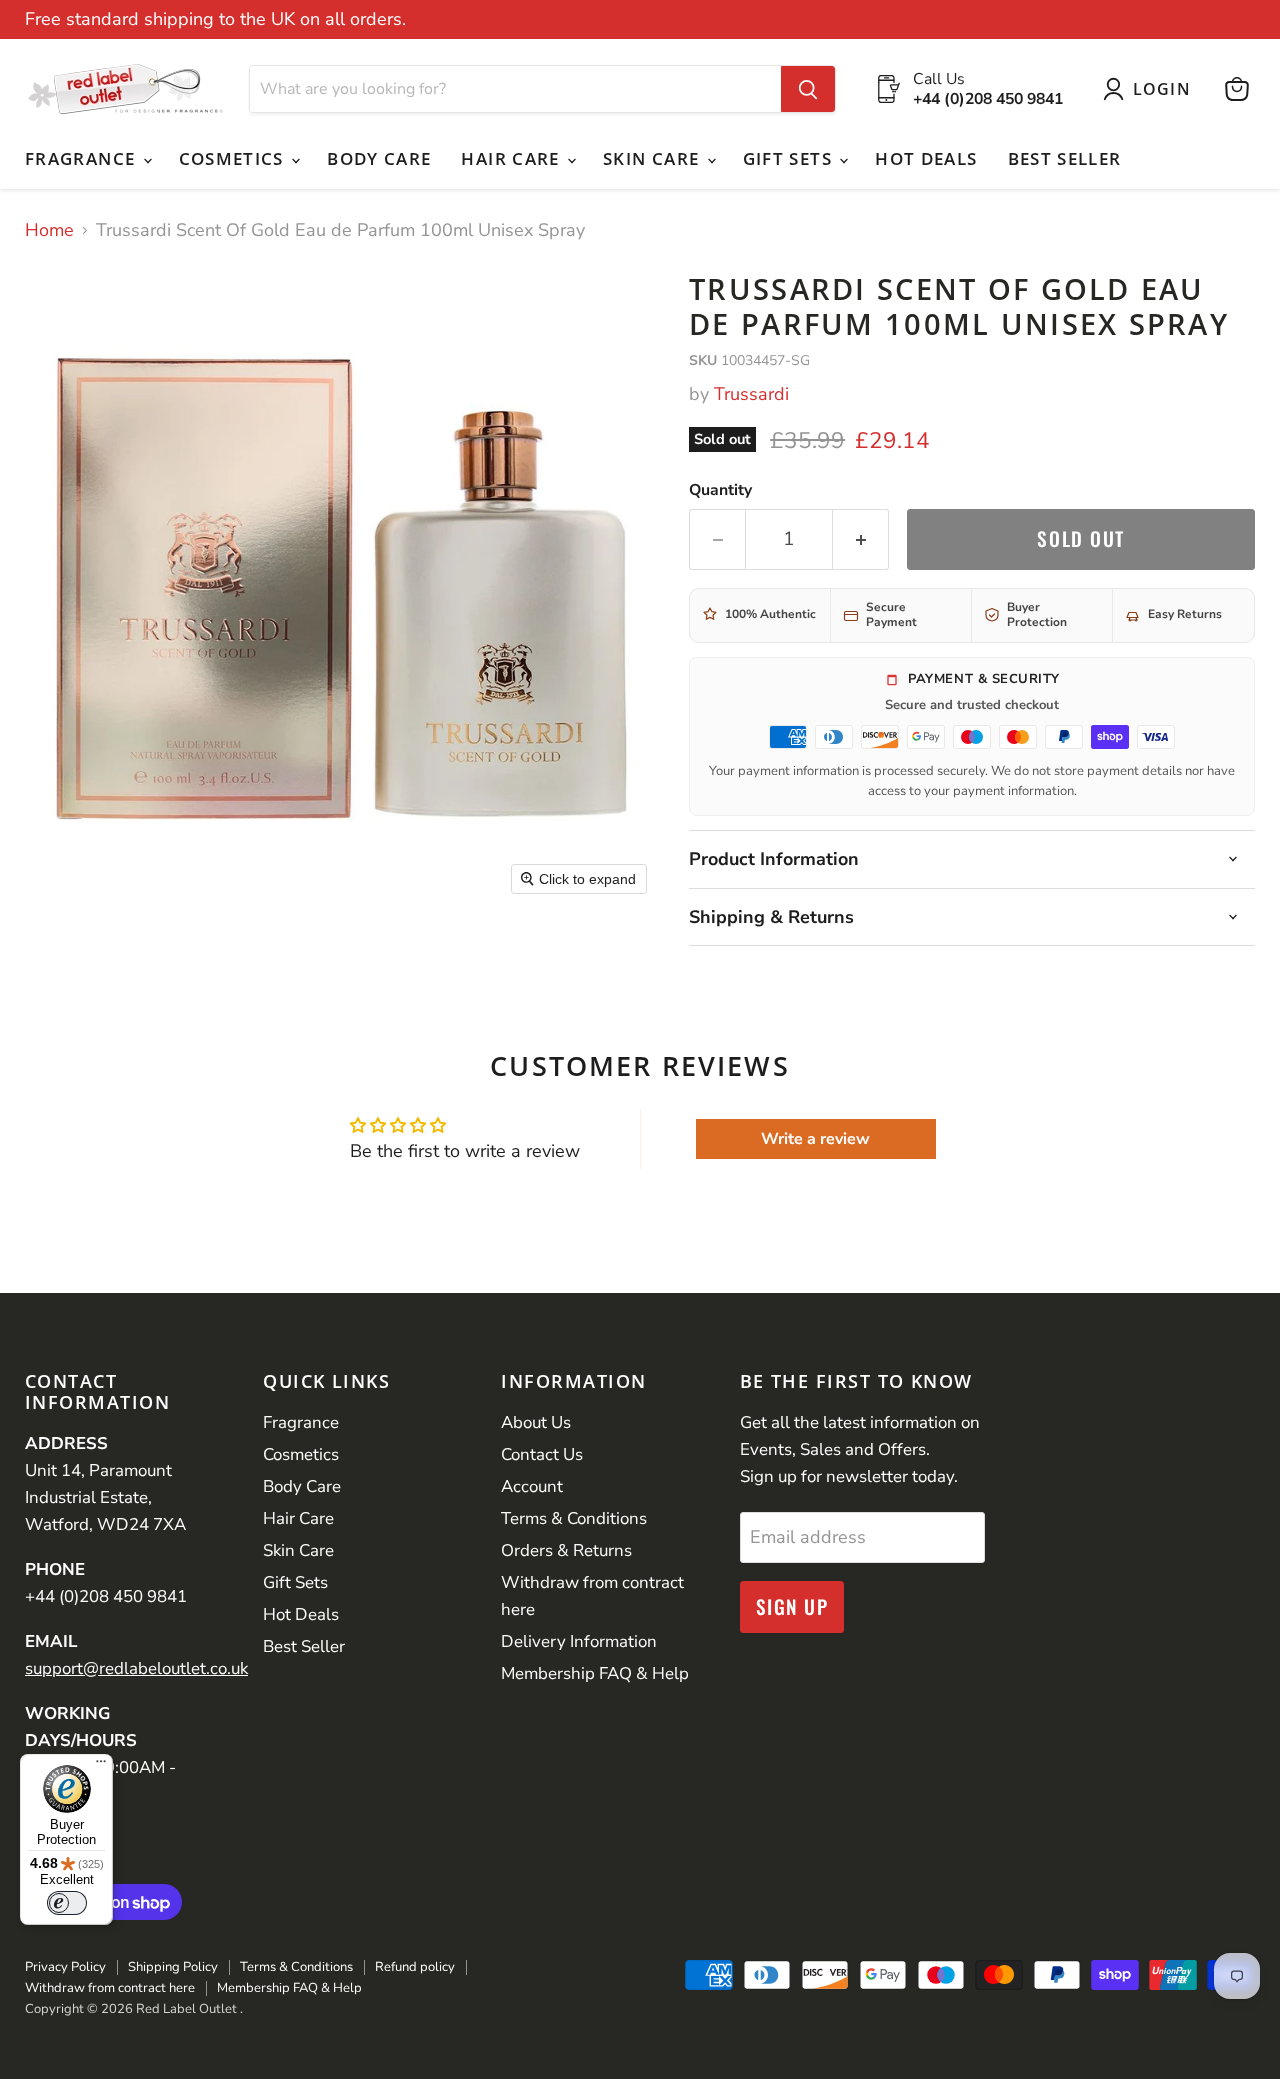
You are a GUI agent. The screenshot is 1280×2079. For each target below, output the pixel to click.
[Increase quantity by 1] (861, 539)
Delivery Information (579, 1641)
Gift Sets (790, 158)
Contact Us (542, 1454)
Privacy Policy (65, 1967)
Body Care (379, 158)
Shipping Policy (173, 1967)
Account (532, 1486)
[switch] (67, 1903)
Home (49, 230)
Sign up (792, 1606)
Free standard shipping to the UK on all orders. (215, 19)
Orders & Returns (566, 1550)
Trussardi (751, 394)
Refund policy (415, 1967)
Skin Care (654, 158)
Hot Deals (926, 158)
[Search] (808, 89)
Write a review (815, 1139)
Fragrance (83, 158)
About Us (536, 1422)
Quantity (720, 490)
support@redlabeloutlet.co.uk (136, 1668)
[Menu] (101, 1766)
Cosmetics (234, 158)
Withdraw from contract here (110, 1988)
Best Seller (1065, 158)
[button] (1151, 89)
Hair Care (513, 158)
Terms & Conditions (574, 1518)
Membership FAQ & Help (595, 1673)
